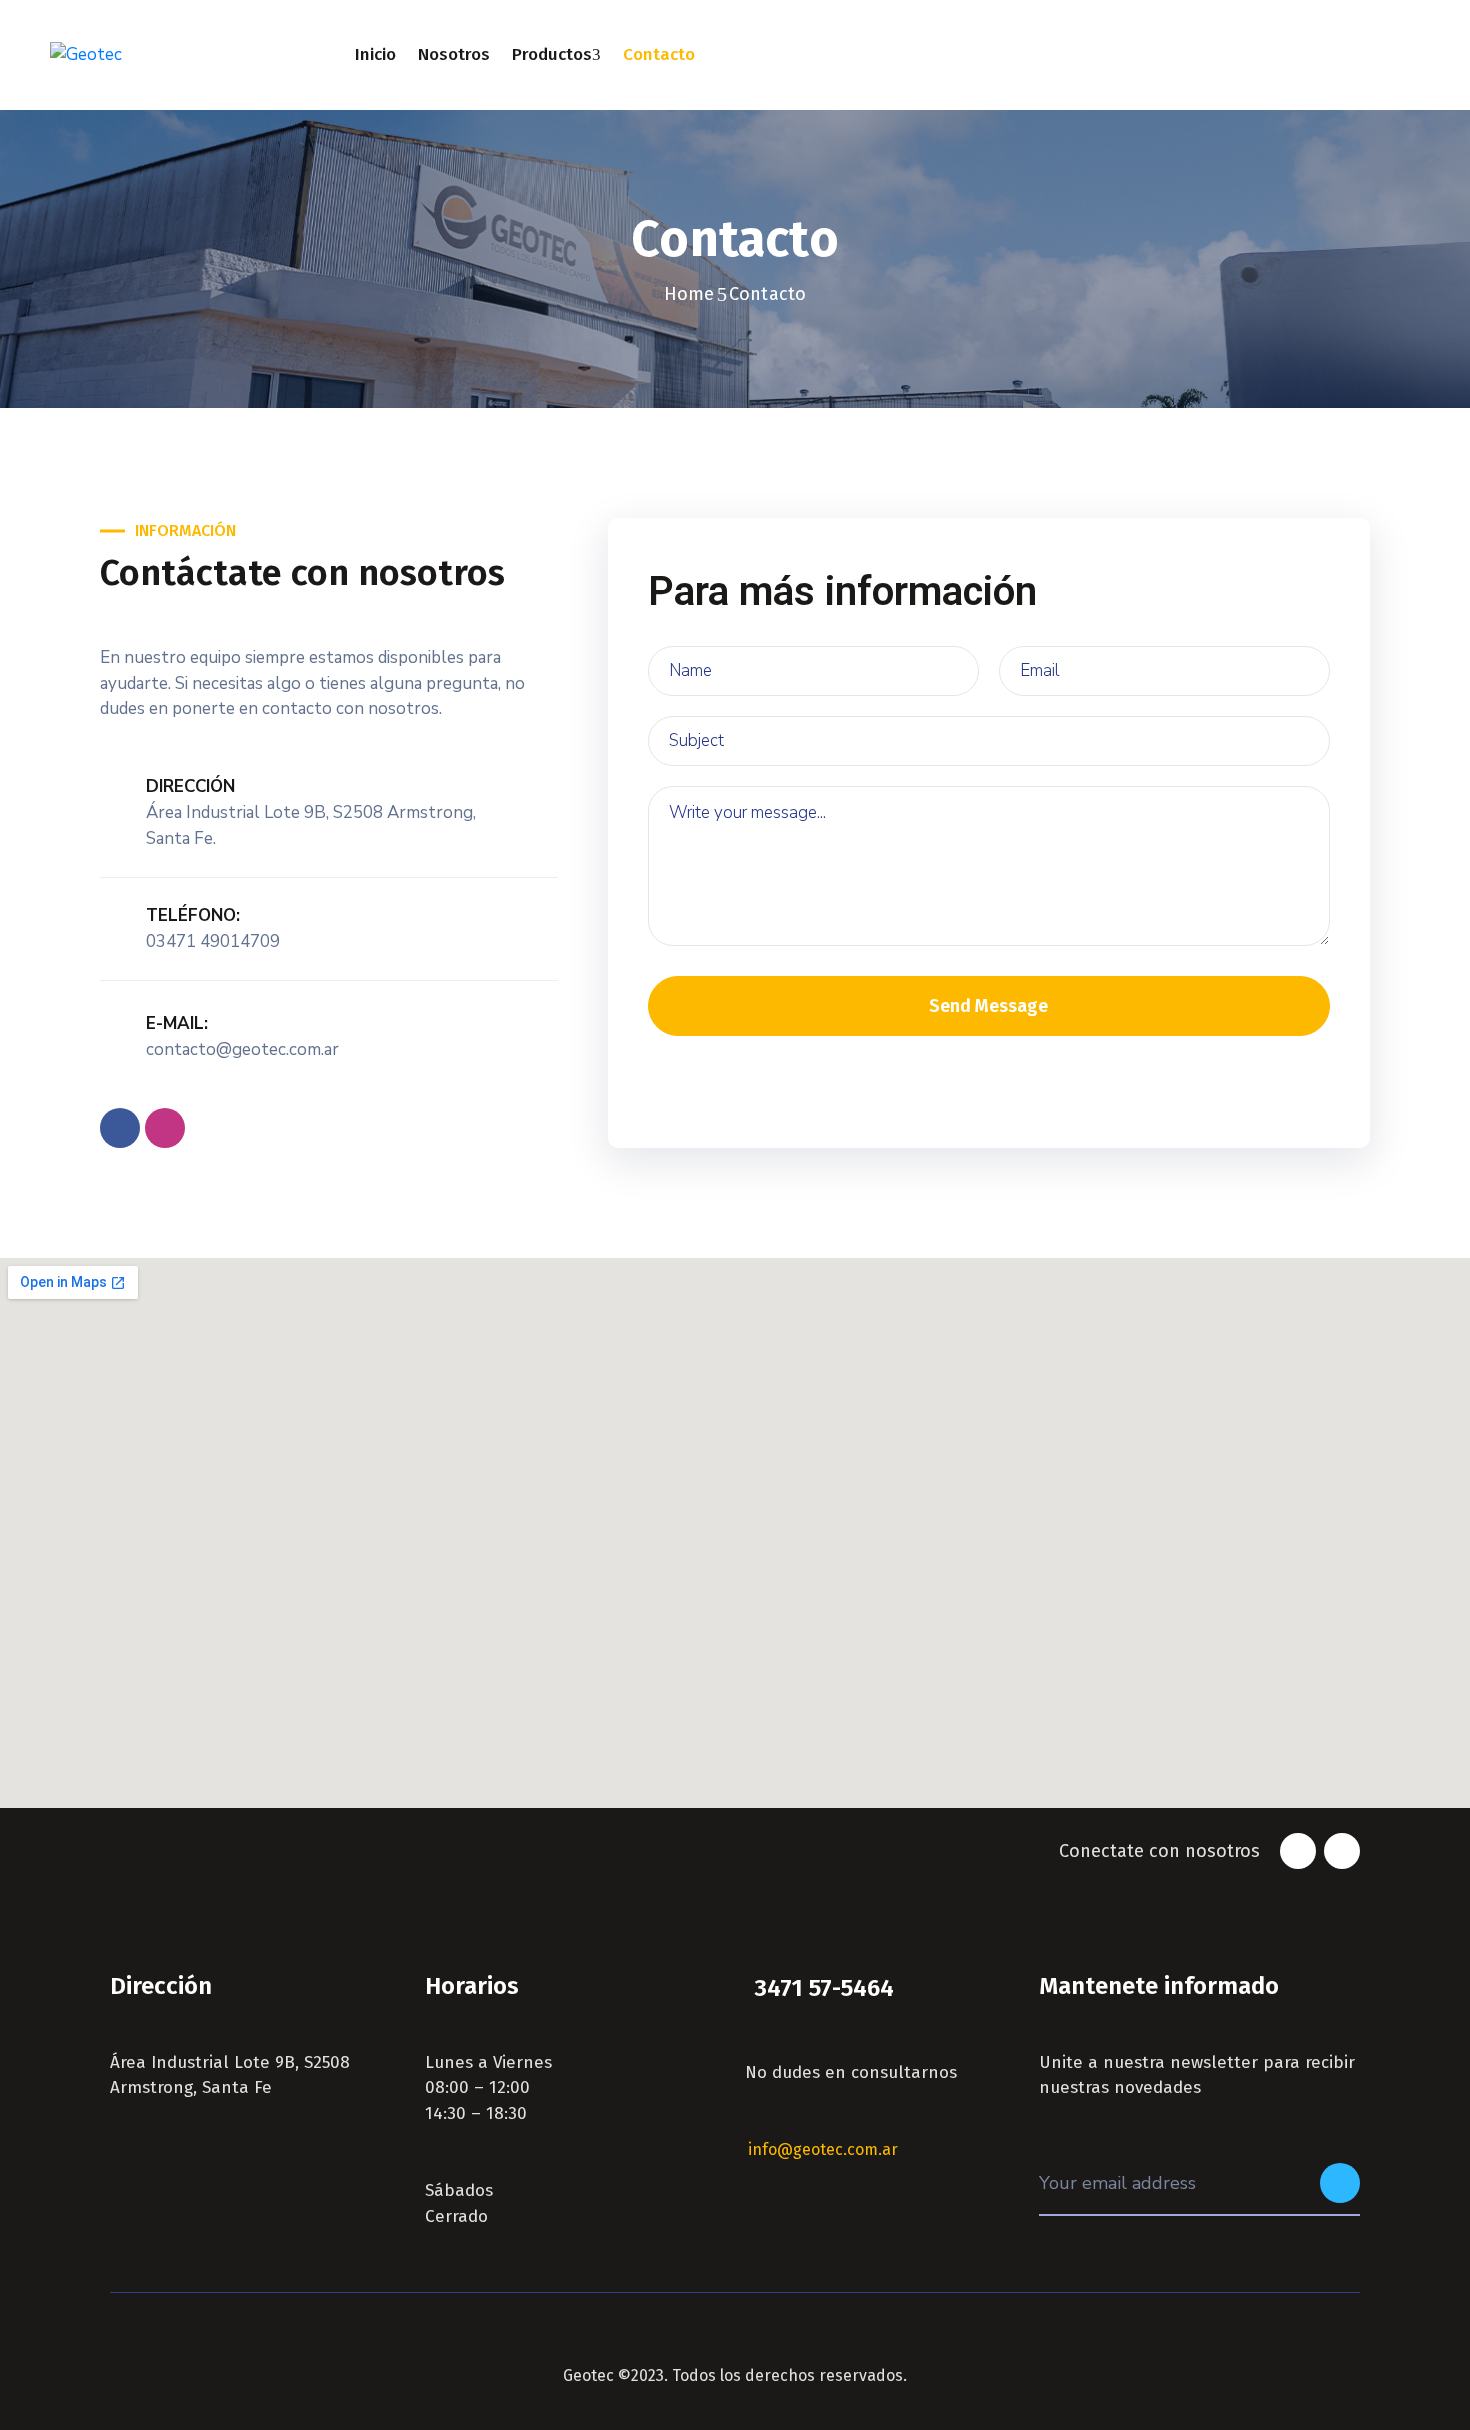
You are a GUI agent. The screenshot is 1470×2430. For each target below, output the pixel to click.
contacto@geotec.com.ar (242, 1049)
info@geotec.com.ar (823, 2149)
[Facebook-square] (120, 1128)
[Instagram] (165, 1128)
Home (689, 294)
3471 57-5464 (824, 1988)
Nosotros (454, 54)
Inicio (375, 54)
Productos (552, 54)
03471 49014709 (213, 941)
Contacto (659, 54)
